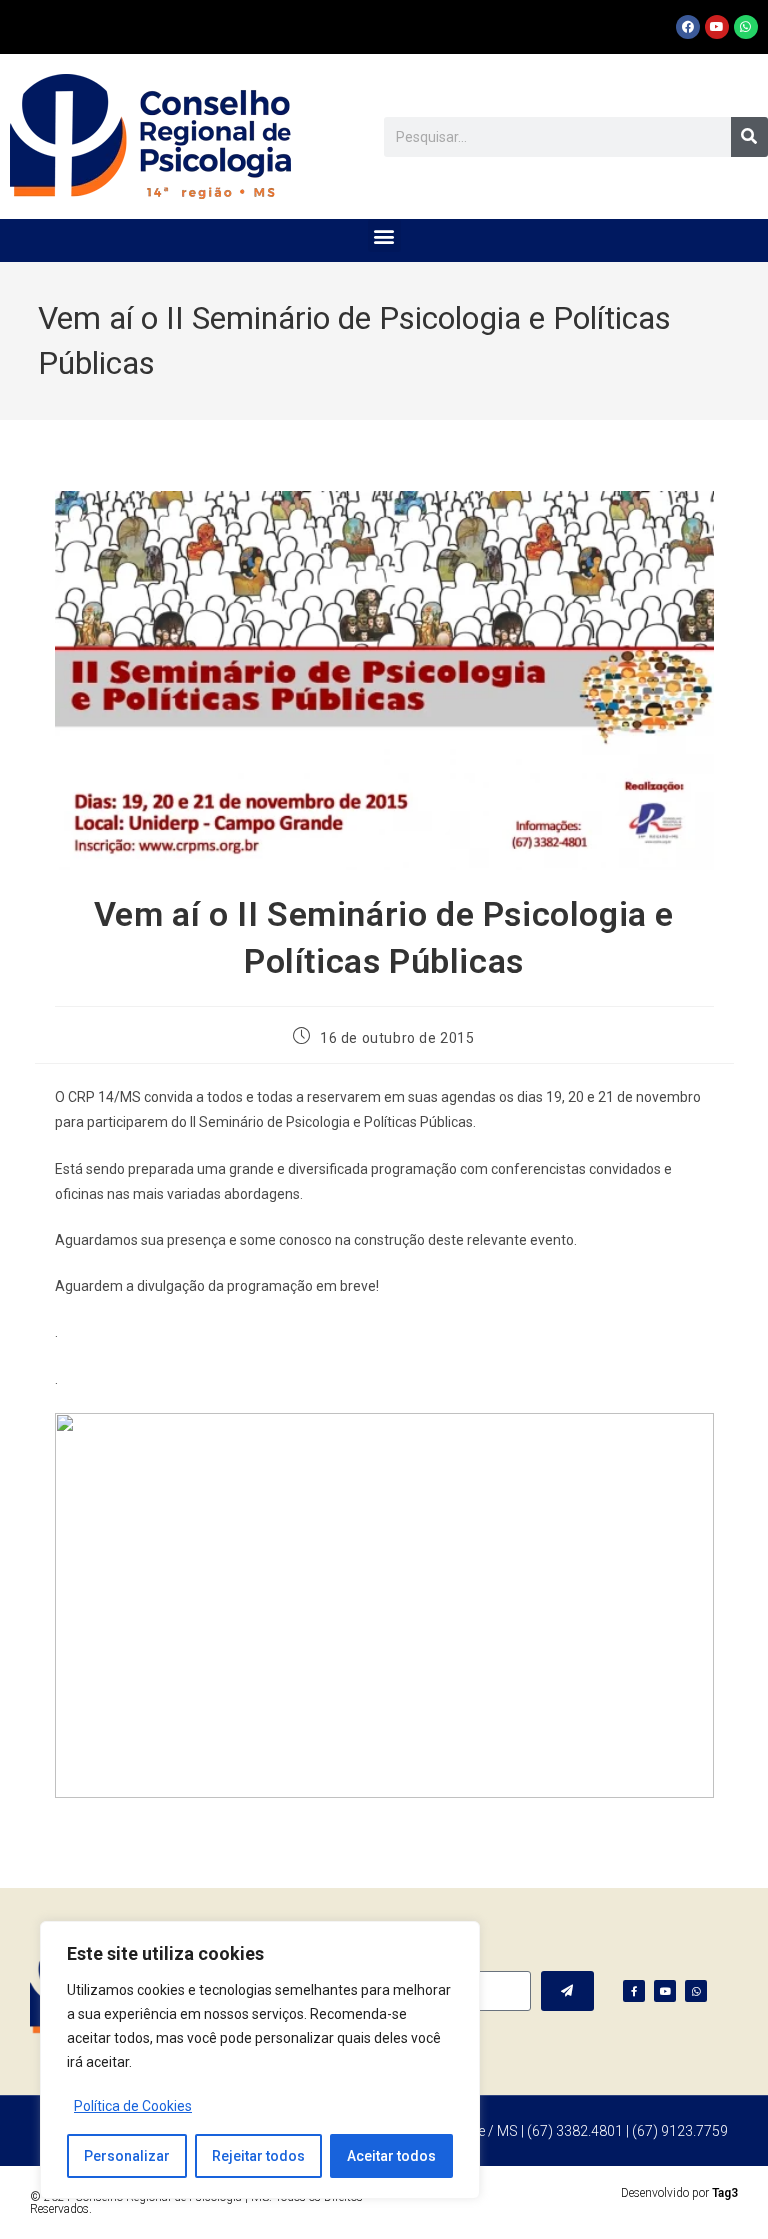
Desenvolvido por (679, 2193)
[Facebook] (688, 27)
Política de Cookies (133, 2106)
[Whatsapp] (746, 27)
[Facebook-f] (634, 1991)
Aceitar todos (391, 2156)
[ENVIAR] (567, 1991)
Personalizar (127, 2156)
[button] (384, 235)
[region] (260, 2060)
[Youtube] (717, 27)
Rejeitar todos (258, 2156)
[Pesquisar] (749, 137)
